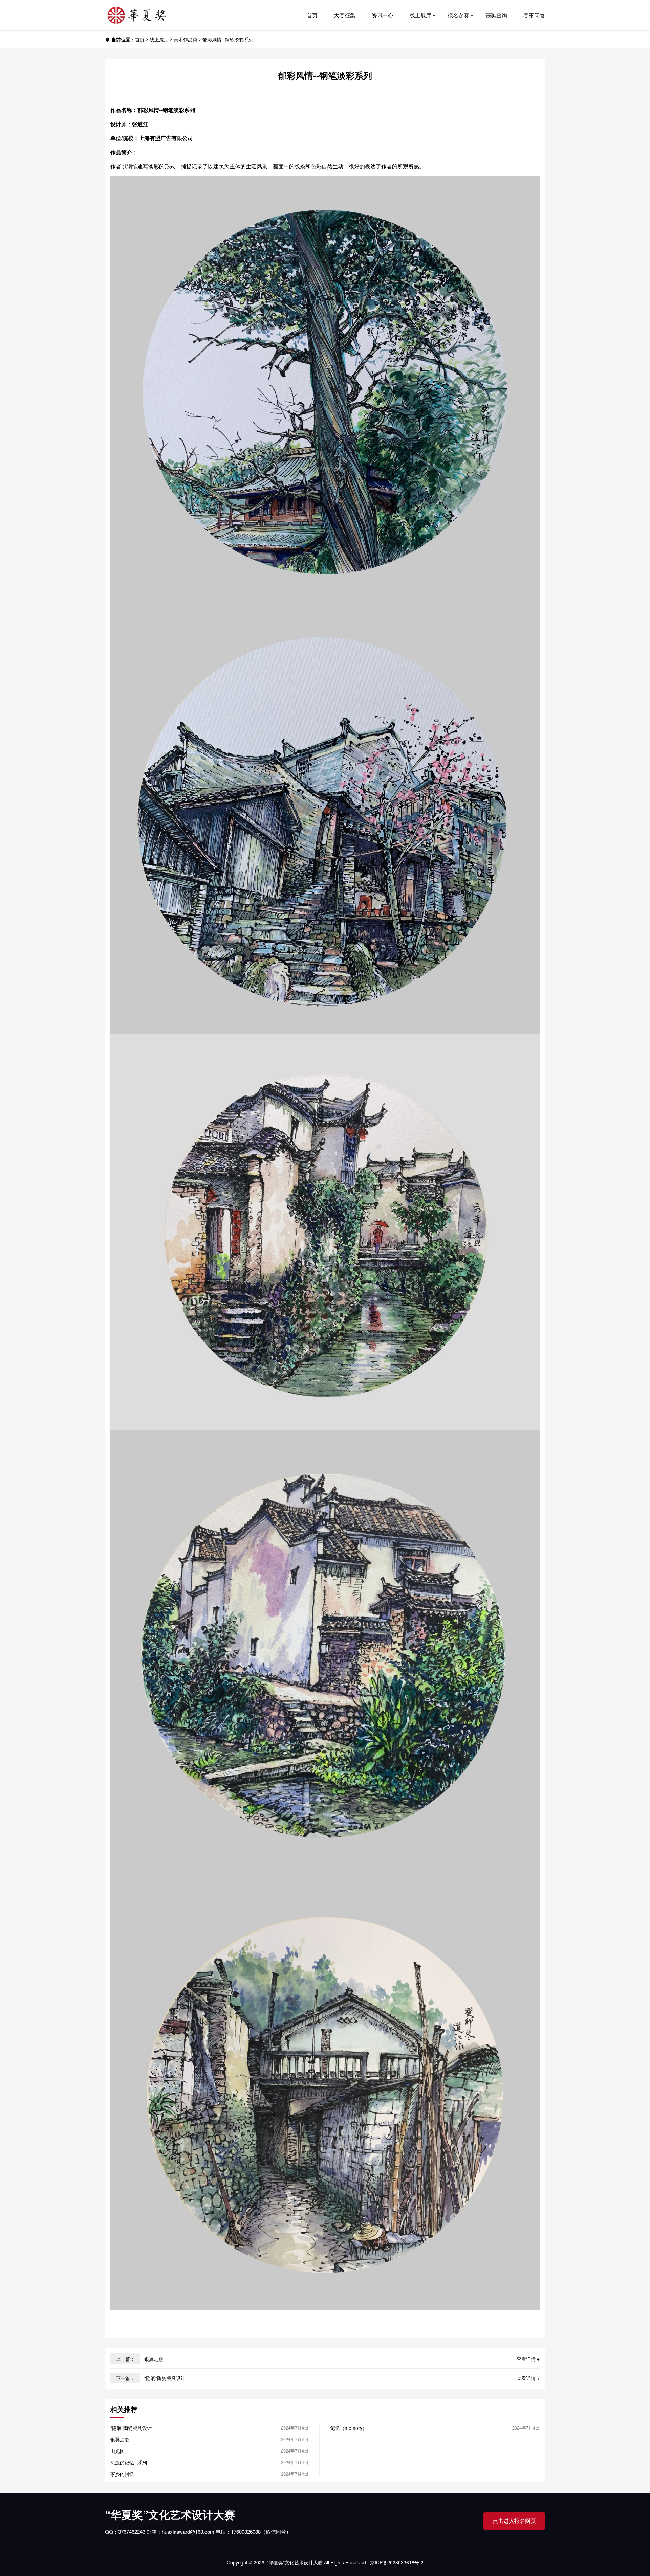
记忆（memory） (349, 2428)
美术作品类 (186, 39)
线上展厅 (420, 15)
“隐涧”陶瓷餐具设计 (165, 2378)
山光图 (117, 2451)
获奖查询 (496, 15)
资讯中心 (383, 15)
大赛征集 (345, 15)
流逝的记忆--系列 (129, 2462)
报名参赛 (458, 15)
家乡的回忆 (122, 2474)
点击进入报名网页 (514, 2521)
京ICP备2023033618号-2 (397, 2562)
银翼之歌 (154, 2359)
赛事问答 (534, 15)
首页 (312, 15)
